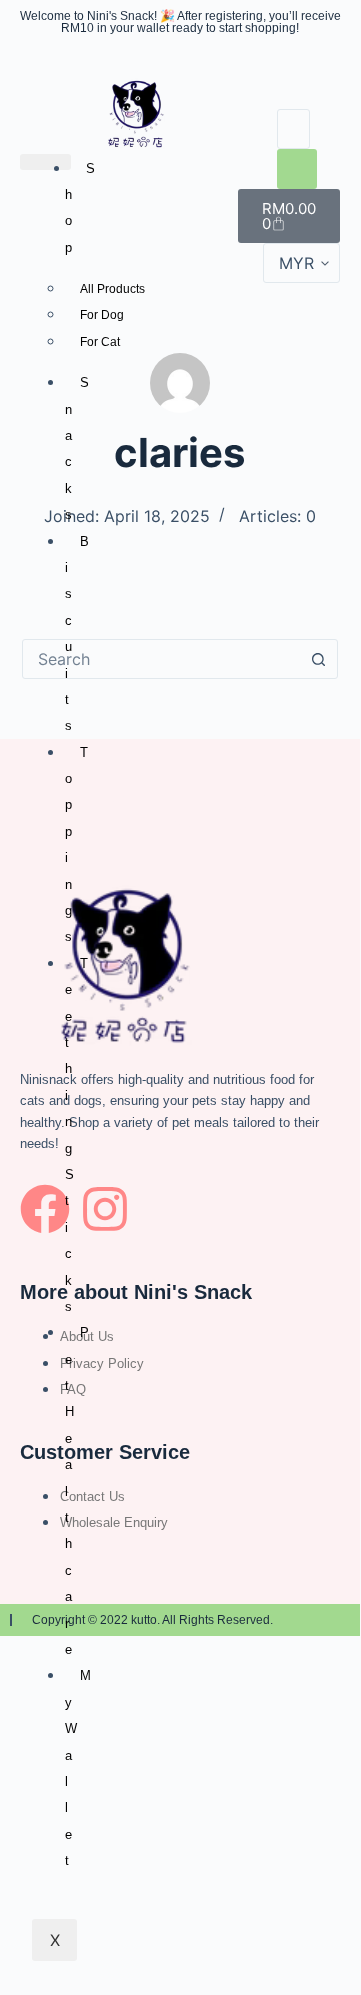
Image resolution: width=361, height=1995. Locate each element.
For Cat (100, 342)
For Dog (102, 315)
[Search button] (318, 659)
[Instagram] (105, 1209)
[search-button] (297, 169)
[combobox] (161, 659)
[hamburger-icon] (45, 162)
